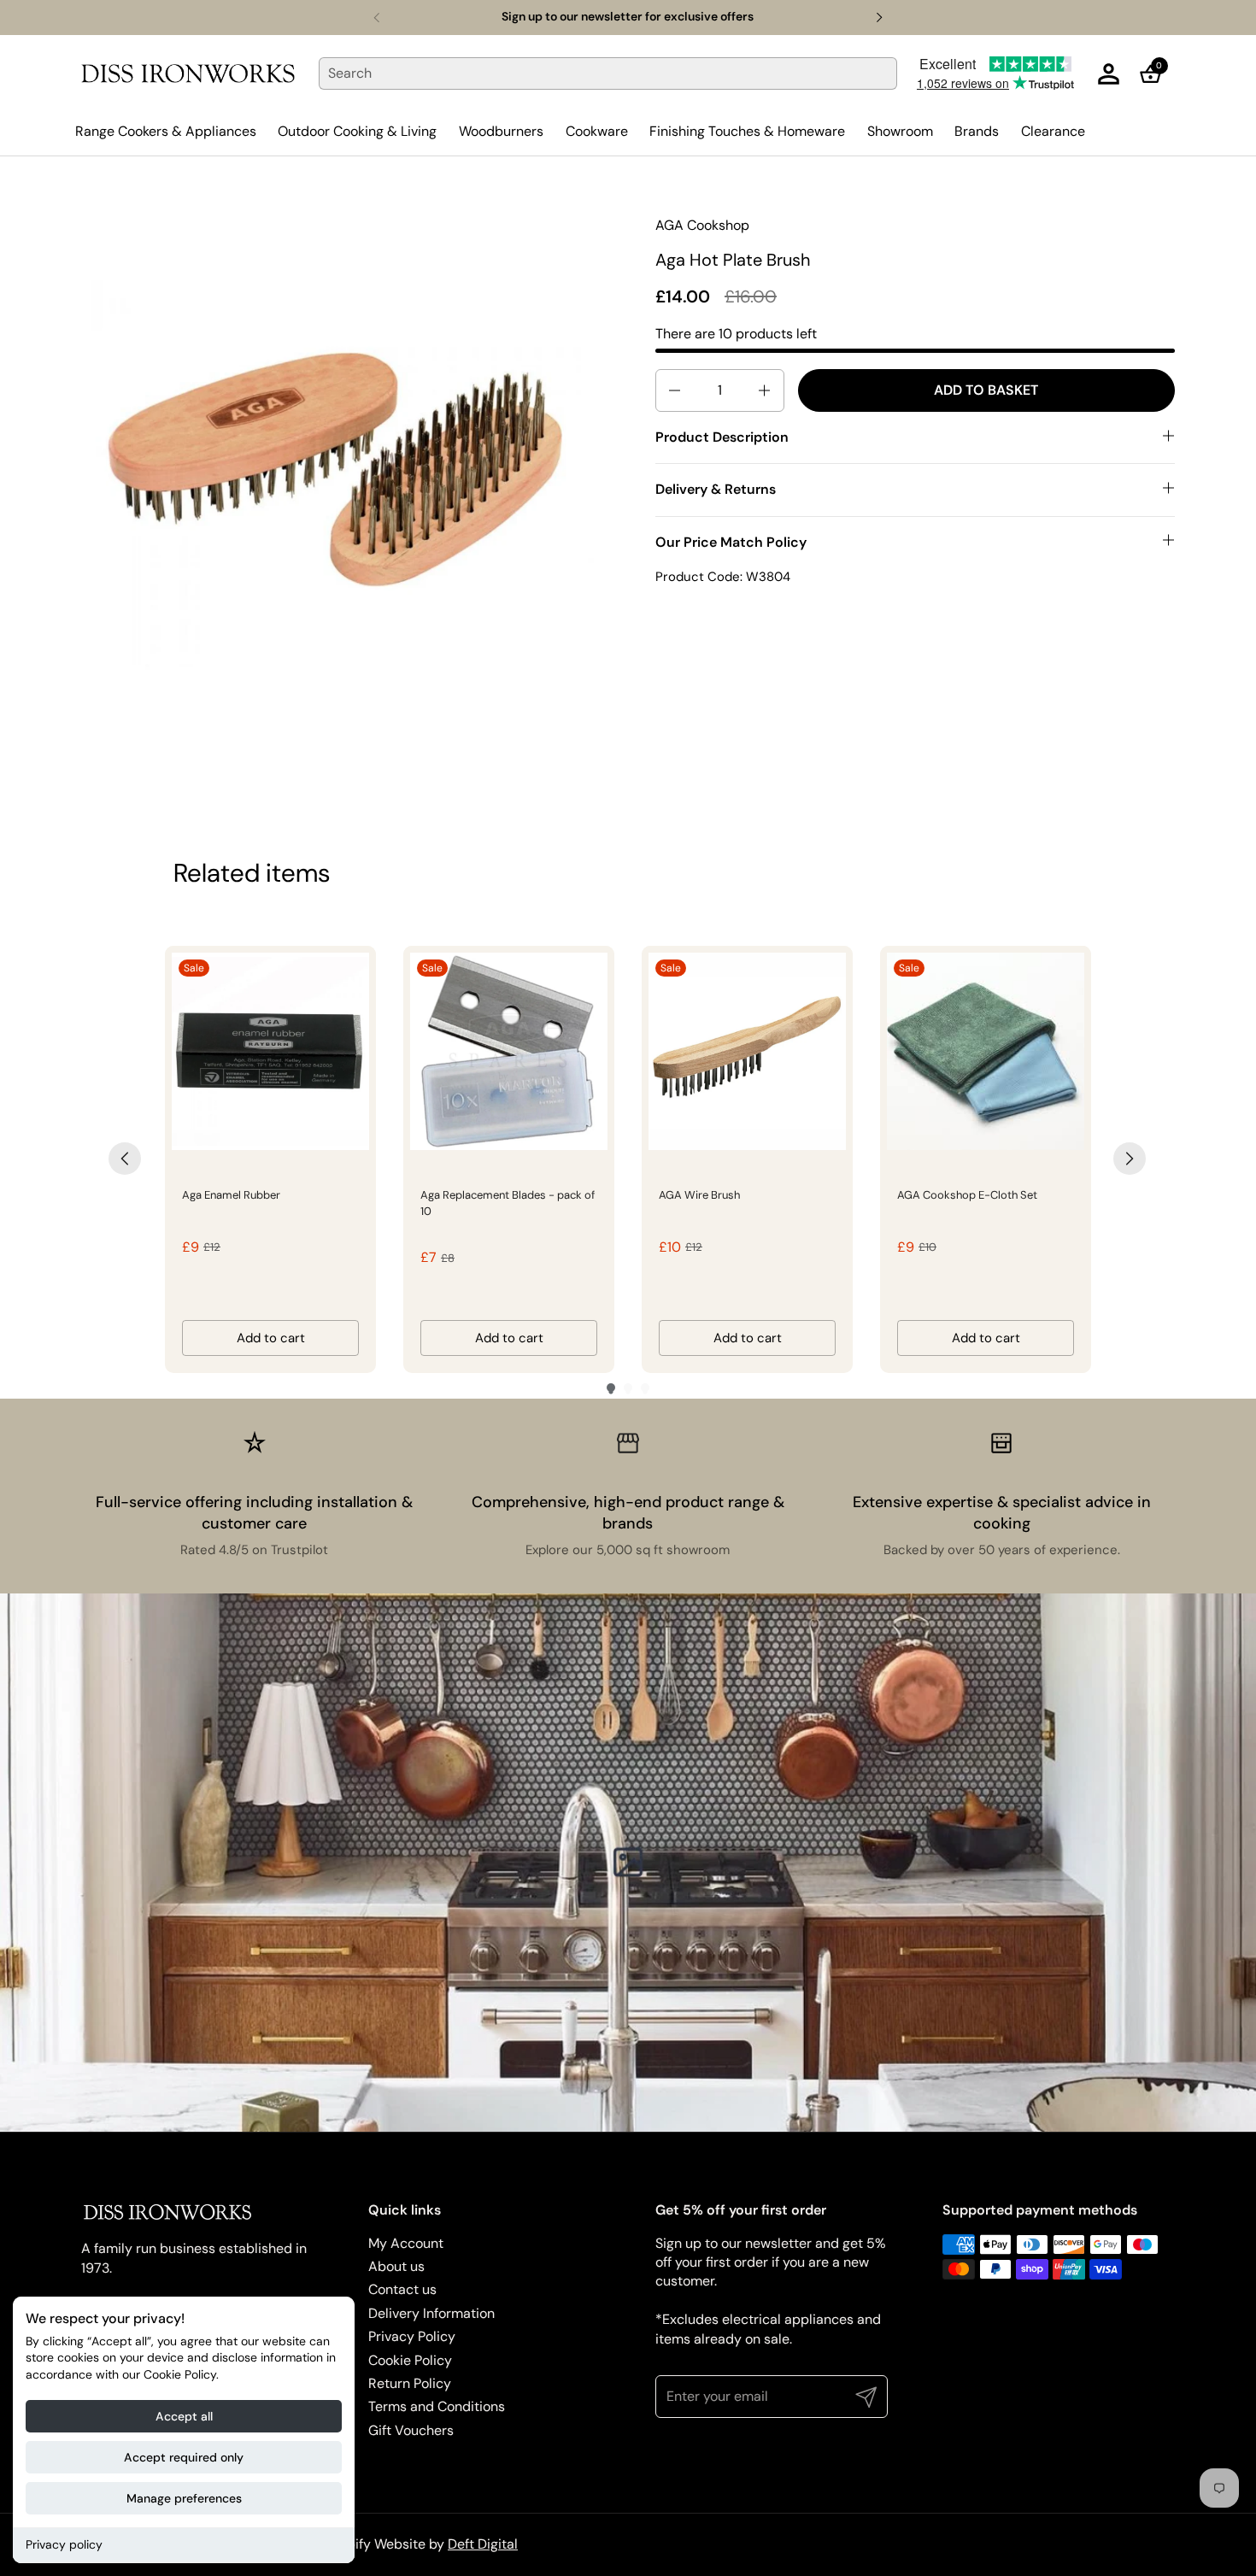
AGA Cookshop (702, 225)
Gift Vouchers (411, 2430)
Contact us (402, 2289)
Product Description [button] (722, 437)
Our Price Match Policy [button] (731, 541)
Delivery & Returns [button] (716, 489)
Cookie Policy (410, 2360)
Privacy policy (64, 2544)
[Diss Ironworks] (188, 73)
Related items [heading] (252, 873)
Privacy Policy (412, 2336)
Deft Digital (483, 2544)
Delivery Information (431, 2313)
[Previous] (125, 1159)
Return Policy (410, 2383)
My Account (406, 2243)
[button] (1156, 74)
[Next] (1130, 1159)
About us (396, 2266)
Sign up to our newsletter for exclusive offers (628, 17)
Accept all (184, 2416)
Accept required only (184, 2457)
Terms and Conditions (437, 2406)
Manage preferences (184, 2498)
